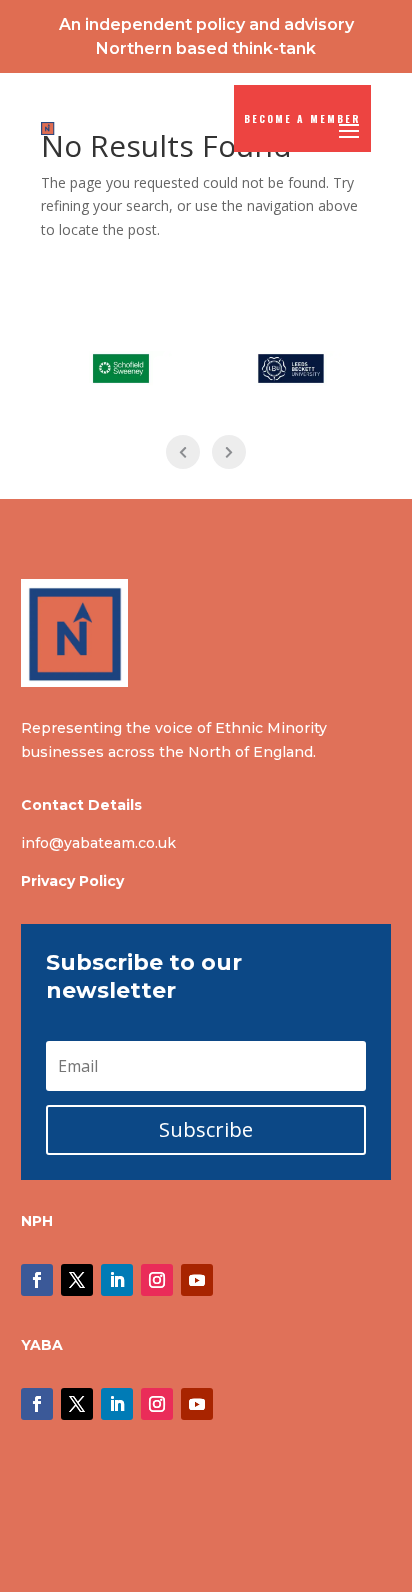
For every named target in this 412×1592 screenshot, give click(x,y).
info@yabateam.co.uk (98, 843)
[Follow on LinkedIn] (117, 1280)
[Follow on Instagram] (157, 1280)
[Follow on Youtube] (197, 1280)
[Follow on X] (77, 1280)
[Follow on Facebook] (37, 1280)
